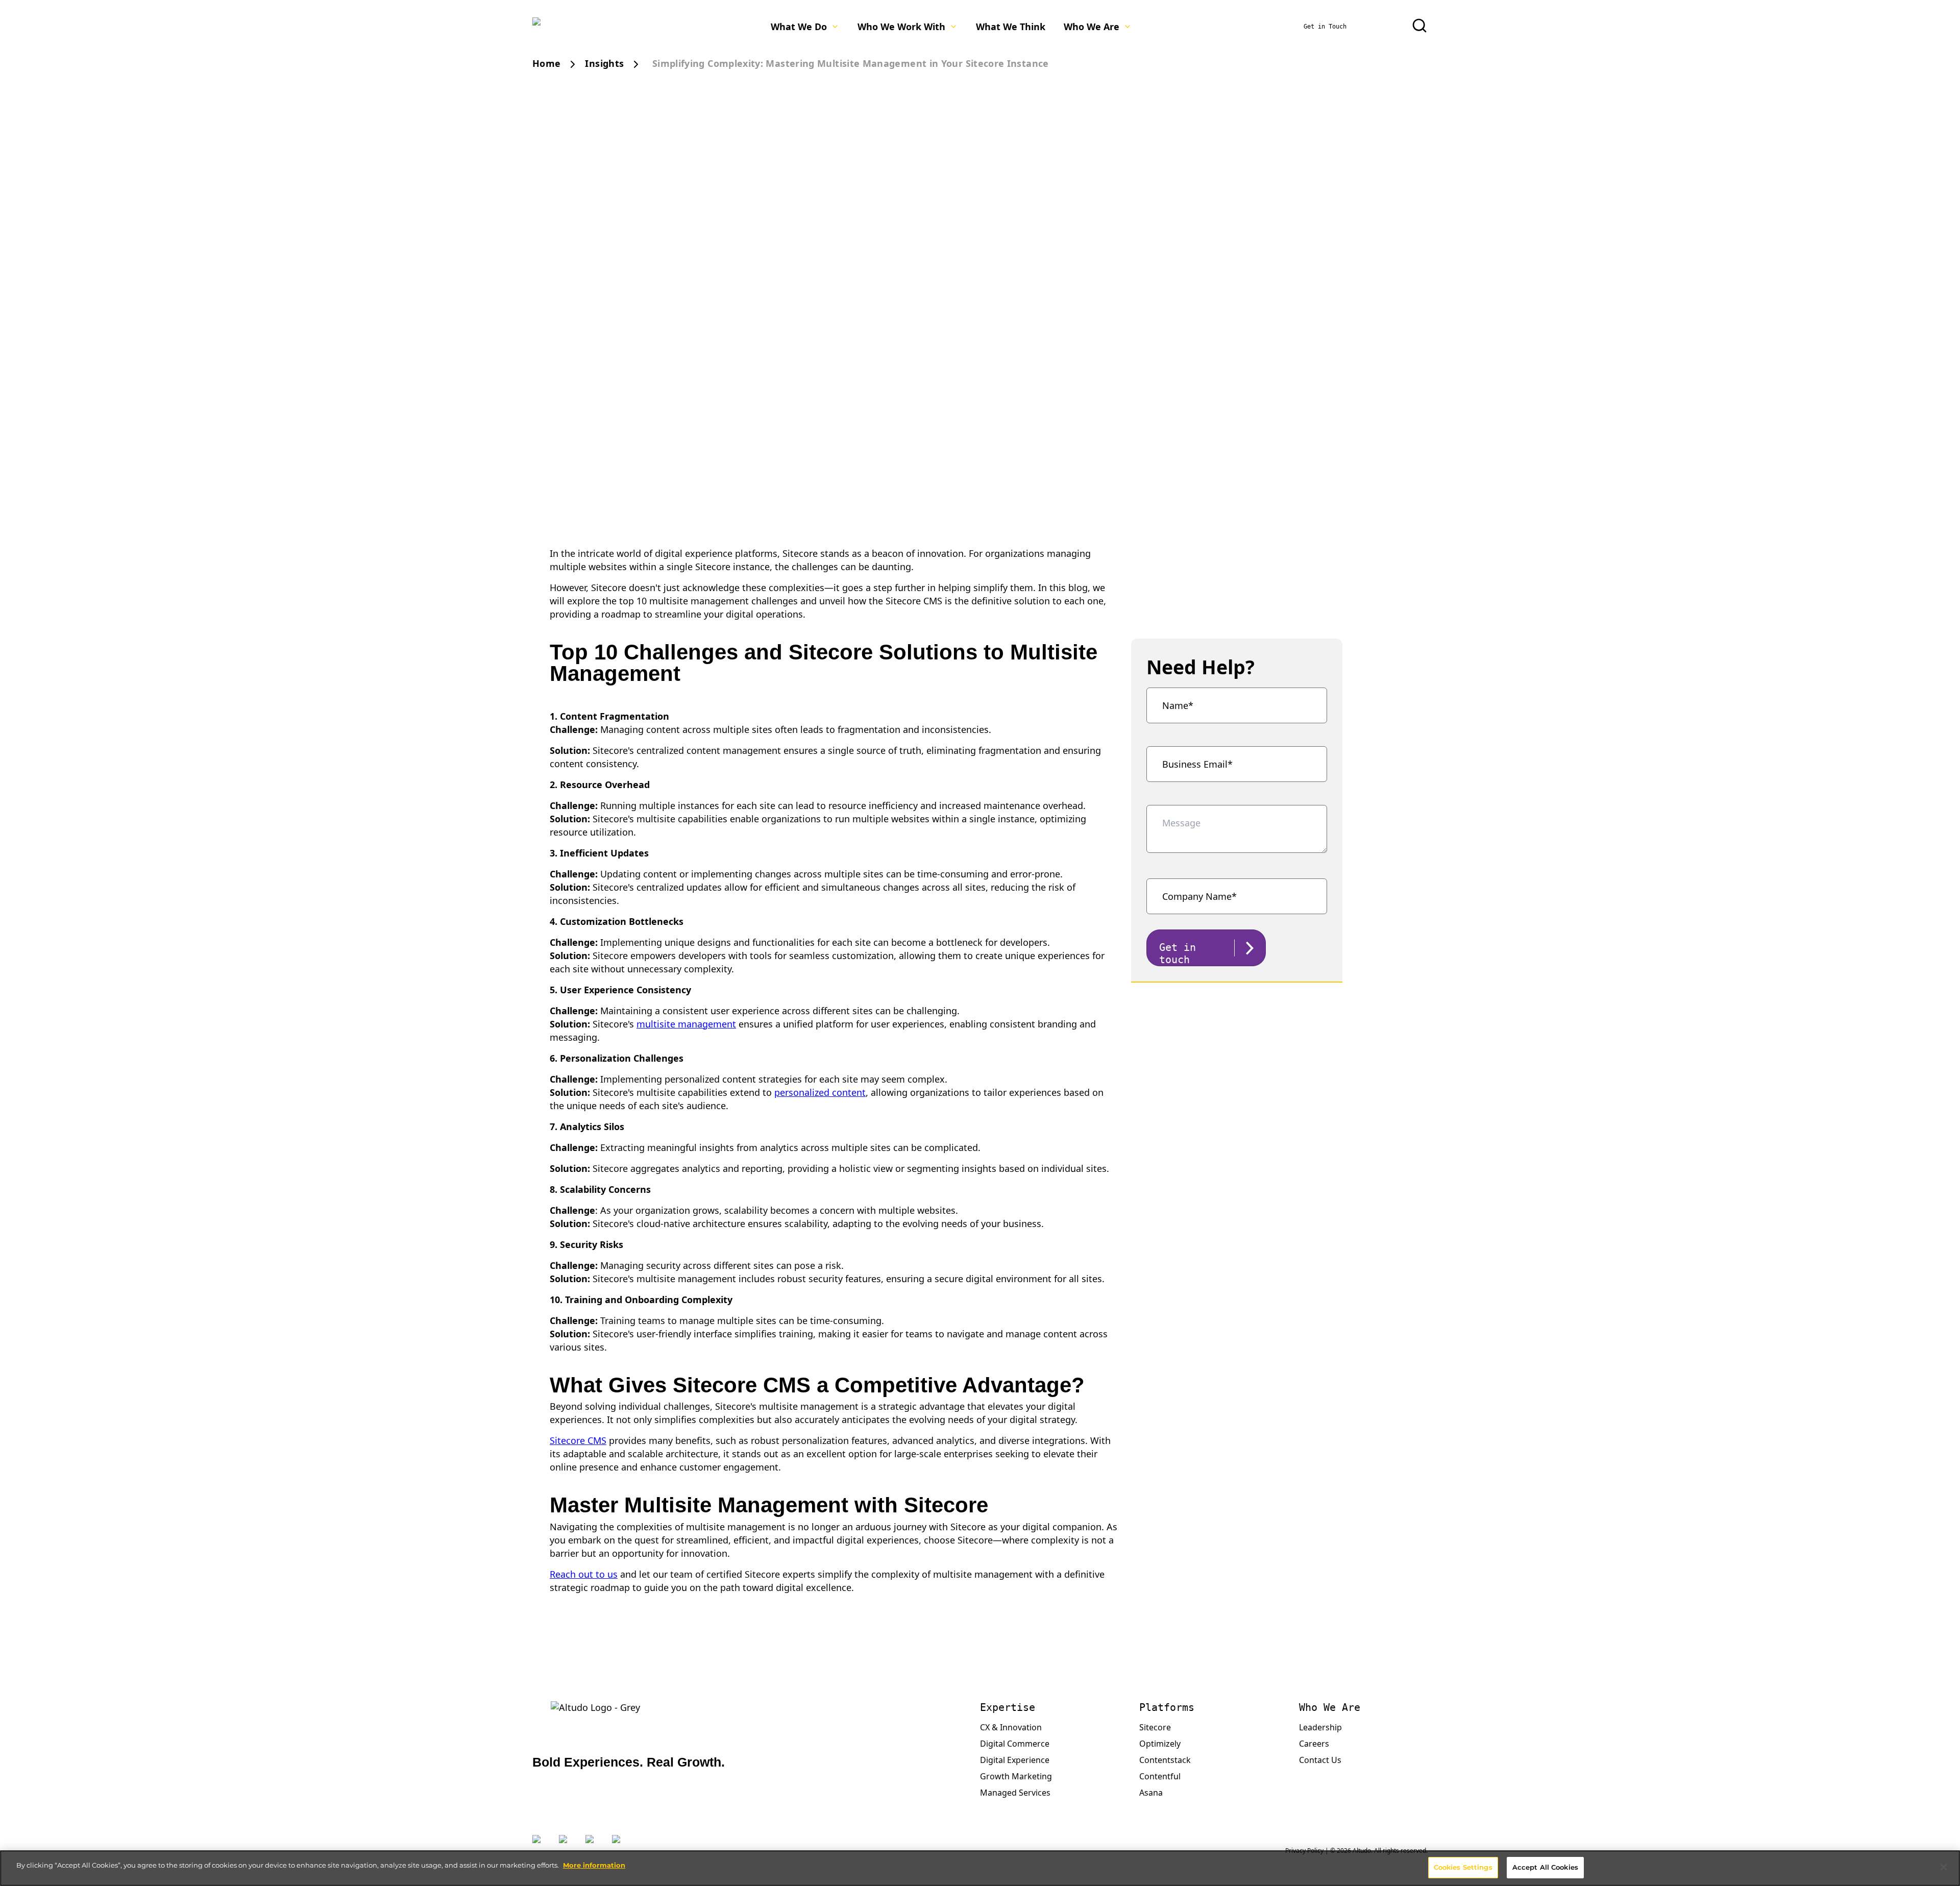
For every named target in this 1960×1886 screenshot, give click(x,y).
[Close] (1944, 1867)
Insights (604, 63)
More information (594, 1865)
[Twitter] (541, 1845)
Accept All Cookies (1545, 1867)
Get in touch (1178, 953)
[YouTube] (620, 1845)
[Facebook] (594, 1845)
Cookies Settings (1463, 1867)
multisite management (686, 1024)
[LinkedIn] (567, 1845)
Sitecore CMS (578, 1440)
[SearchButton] (1419, 26)
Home (546, 63)
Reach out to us (584, 1574)
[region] (980, 1868)
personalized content (820, 1092)
